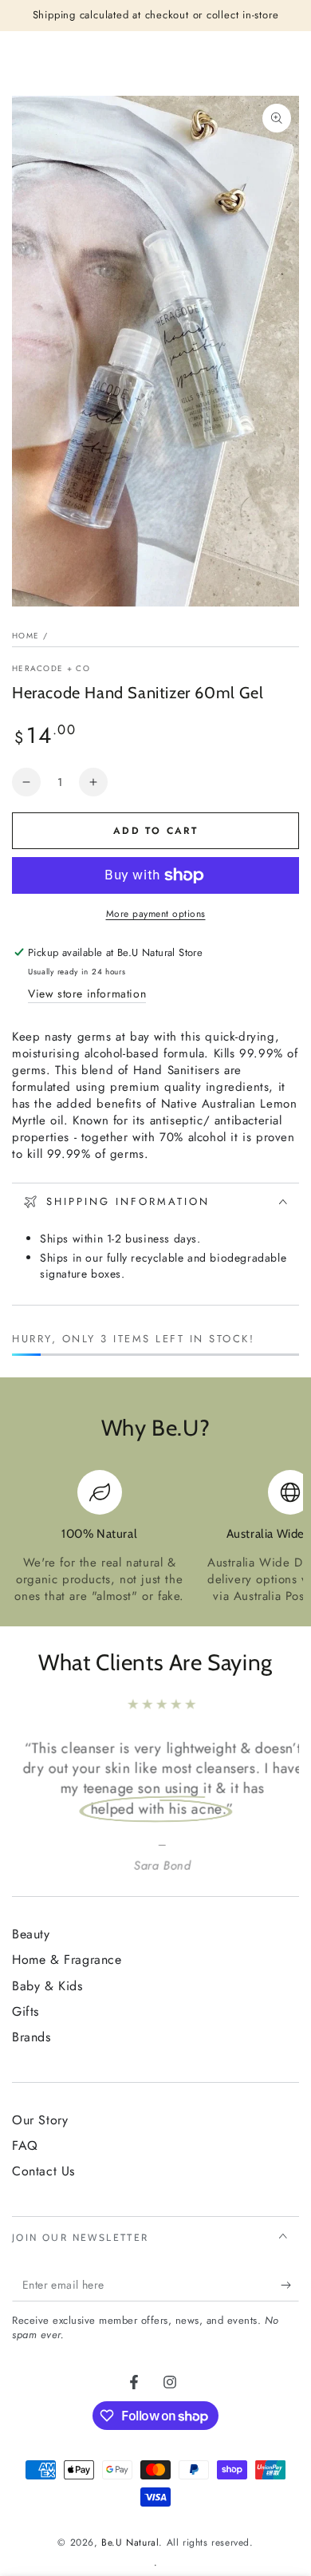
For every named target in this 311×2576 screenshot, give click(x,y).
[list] (155, 1537)
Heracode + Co (51, 669)
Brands (31, 2037)
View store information (87, 994)
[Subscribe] (290, 2286)
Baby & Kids (47, 1986)
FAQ (25, 2145)
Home (26, 636)
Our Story (40, 2120)
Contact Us (43, 2171)
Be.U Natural (130, 2542)
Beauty (31, 1934)
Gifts (26, 2011)
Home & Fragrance (67, 1960)
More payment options (156, 914)
